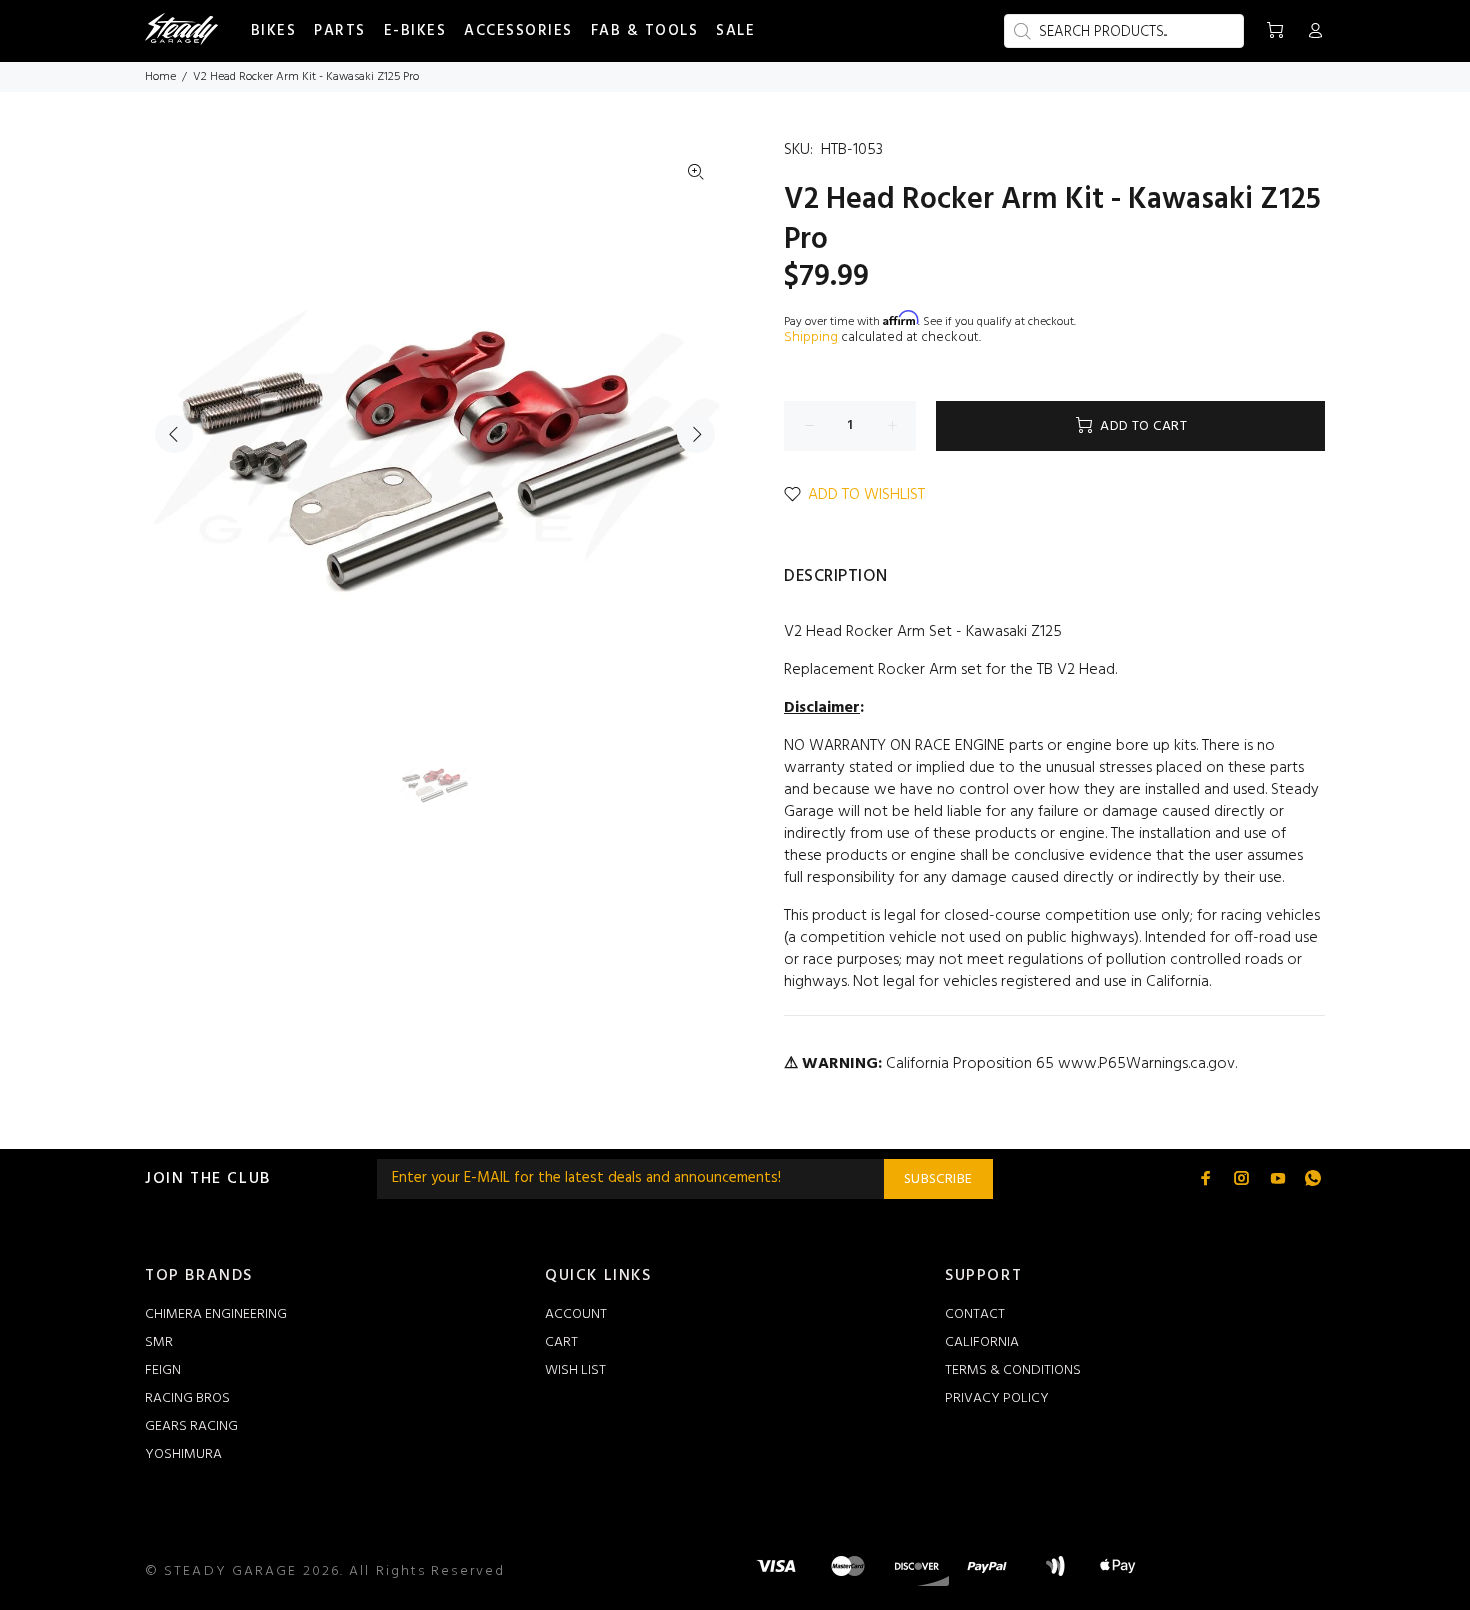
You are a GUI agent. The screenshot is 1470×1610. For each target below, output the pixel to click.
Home (160, 77)
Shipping (811, 337)
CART (561, 1342)
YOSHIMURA (183, 1454)
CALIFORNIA (982, 1342)
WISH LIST (575, 1370)
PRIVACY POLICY (997, 1398)
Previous (174, 434)
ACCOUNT (576, 1314)
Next (696, 434)
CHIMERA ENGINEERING (216, 1314)
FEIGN (163, 1370)
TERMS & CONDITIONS (1013, 1370)
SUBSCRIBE (938, 1179)
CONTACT (975, 1314)
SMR (159, 1342)
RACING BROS (187, 1398)
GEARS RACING (191, 1426)
